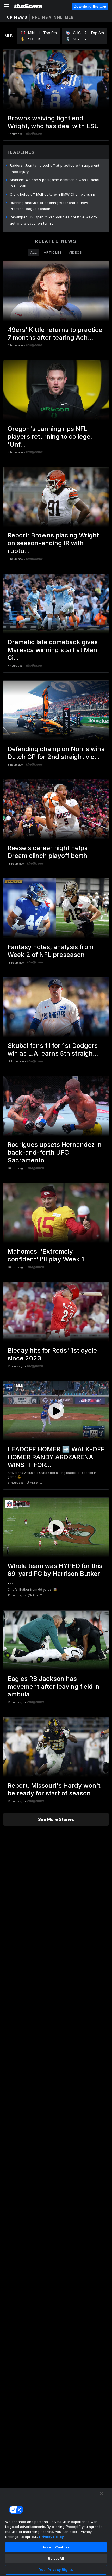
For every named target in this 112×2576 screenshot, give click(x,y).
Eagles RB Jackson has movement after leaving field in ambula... (54, 1686)
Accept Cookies (56, 2547)
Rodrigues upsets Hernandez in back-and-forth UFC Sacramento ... (55, 1152)
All (34, 252)
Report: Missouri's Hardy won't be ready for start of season (54, 1789)
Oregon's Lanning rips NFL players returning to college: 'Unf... (50, 436)
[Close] (102, 2493)
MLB (70, 17)
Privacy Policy (51, 2537)
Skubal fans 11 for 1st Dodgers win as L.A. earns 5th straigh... (53, 1049)
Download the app (90, 6)
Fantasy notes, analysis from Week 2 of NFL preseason (51, 951)
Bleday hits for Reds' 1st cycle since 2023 (52, 1354)
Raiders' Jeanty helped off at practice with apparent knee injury (55, 169)
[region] (56, 2532)
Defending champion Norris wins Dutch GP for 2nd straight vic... (56, 753)
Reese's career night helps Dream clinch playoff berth (48, 852)
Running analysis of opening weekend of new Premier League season (49, 206)
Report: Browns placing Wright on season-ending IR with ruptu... (53, 543)
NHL (58, 17)
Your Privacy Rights (56, 2569)
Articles (53, 252)
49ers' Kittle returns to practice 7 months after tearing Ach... (55, 334)
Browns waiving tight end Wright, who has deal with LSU (53, 122)
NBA (47, 17)
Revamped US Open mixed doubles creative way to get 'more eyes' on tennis (54, 220)
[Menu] (7, 6)
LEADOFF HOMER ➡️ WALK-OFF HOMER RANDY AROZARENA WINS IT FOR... (56, 1457)
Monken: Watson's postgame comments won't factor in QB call (55, 183)
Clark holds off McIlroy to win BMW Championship (52, 194)
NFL (36, 17)
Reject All (56, 2558)
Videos (75, 252)
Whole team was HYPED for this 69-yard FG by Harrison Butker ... (55, 1574)
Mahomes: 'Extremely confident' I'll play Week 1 (46, 1255)
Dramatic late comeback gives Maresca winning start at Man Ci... (53, 650)
